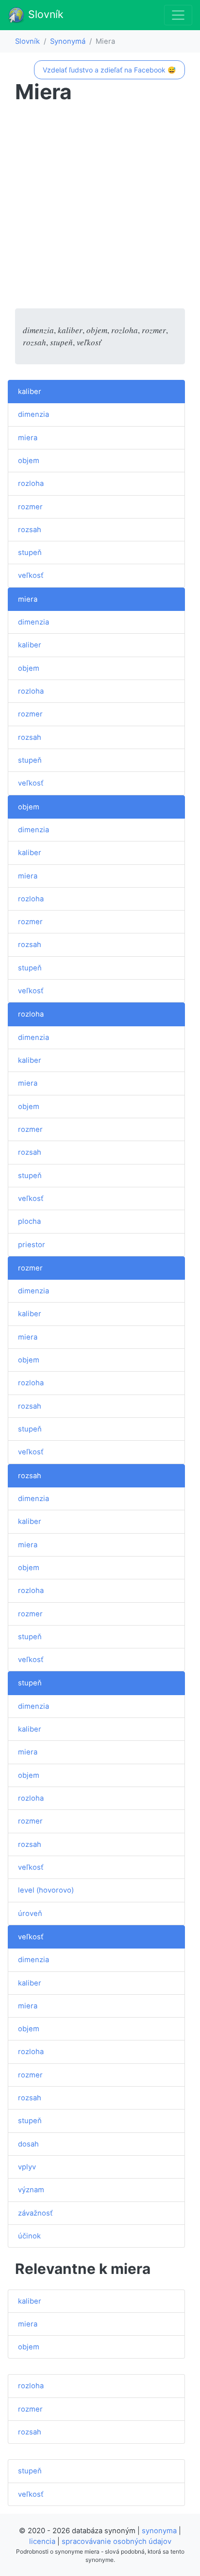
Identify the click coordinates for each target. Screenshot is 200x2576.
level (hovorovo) (46, 1890)
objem (29, 461)
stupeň (30, 553)
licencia (42, 2541)
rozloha (31, 483)
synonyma (159, 2531)
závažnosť (35, 2213)
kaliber (30, 392)
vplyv (27, 2167)
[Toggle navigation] (178, 15)
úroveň (30, 1914)
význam (31, 2190)
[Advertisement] (100, 208)
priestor (32, 1245)
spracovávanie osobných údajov (117, 2541)
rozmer (30, 507)
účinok (29, 2236)
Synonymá (68, 41)
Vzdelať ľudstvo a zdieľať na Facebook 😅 (109, 70)
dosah (28, 2144)
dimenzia (33, 414)
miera (28, 438)
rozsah (30, 530)
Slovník (44, 14)
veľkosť (31, 575)
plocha (29, 1221)
